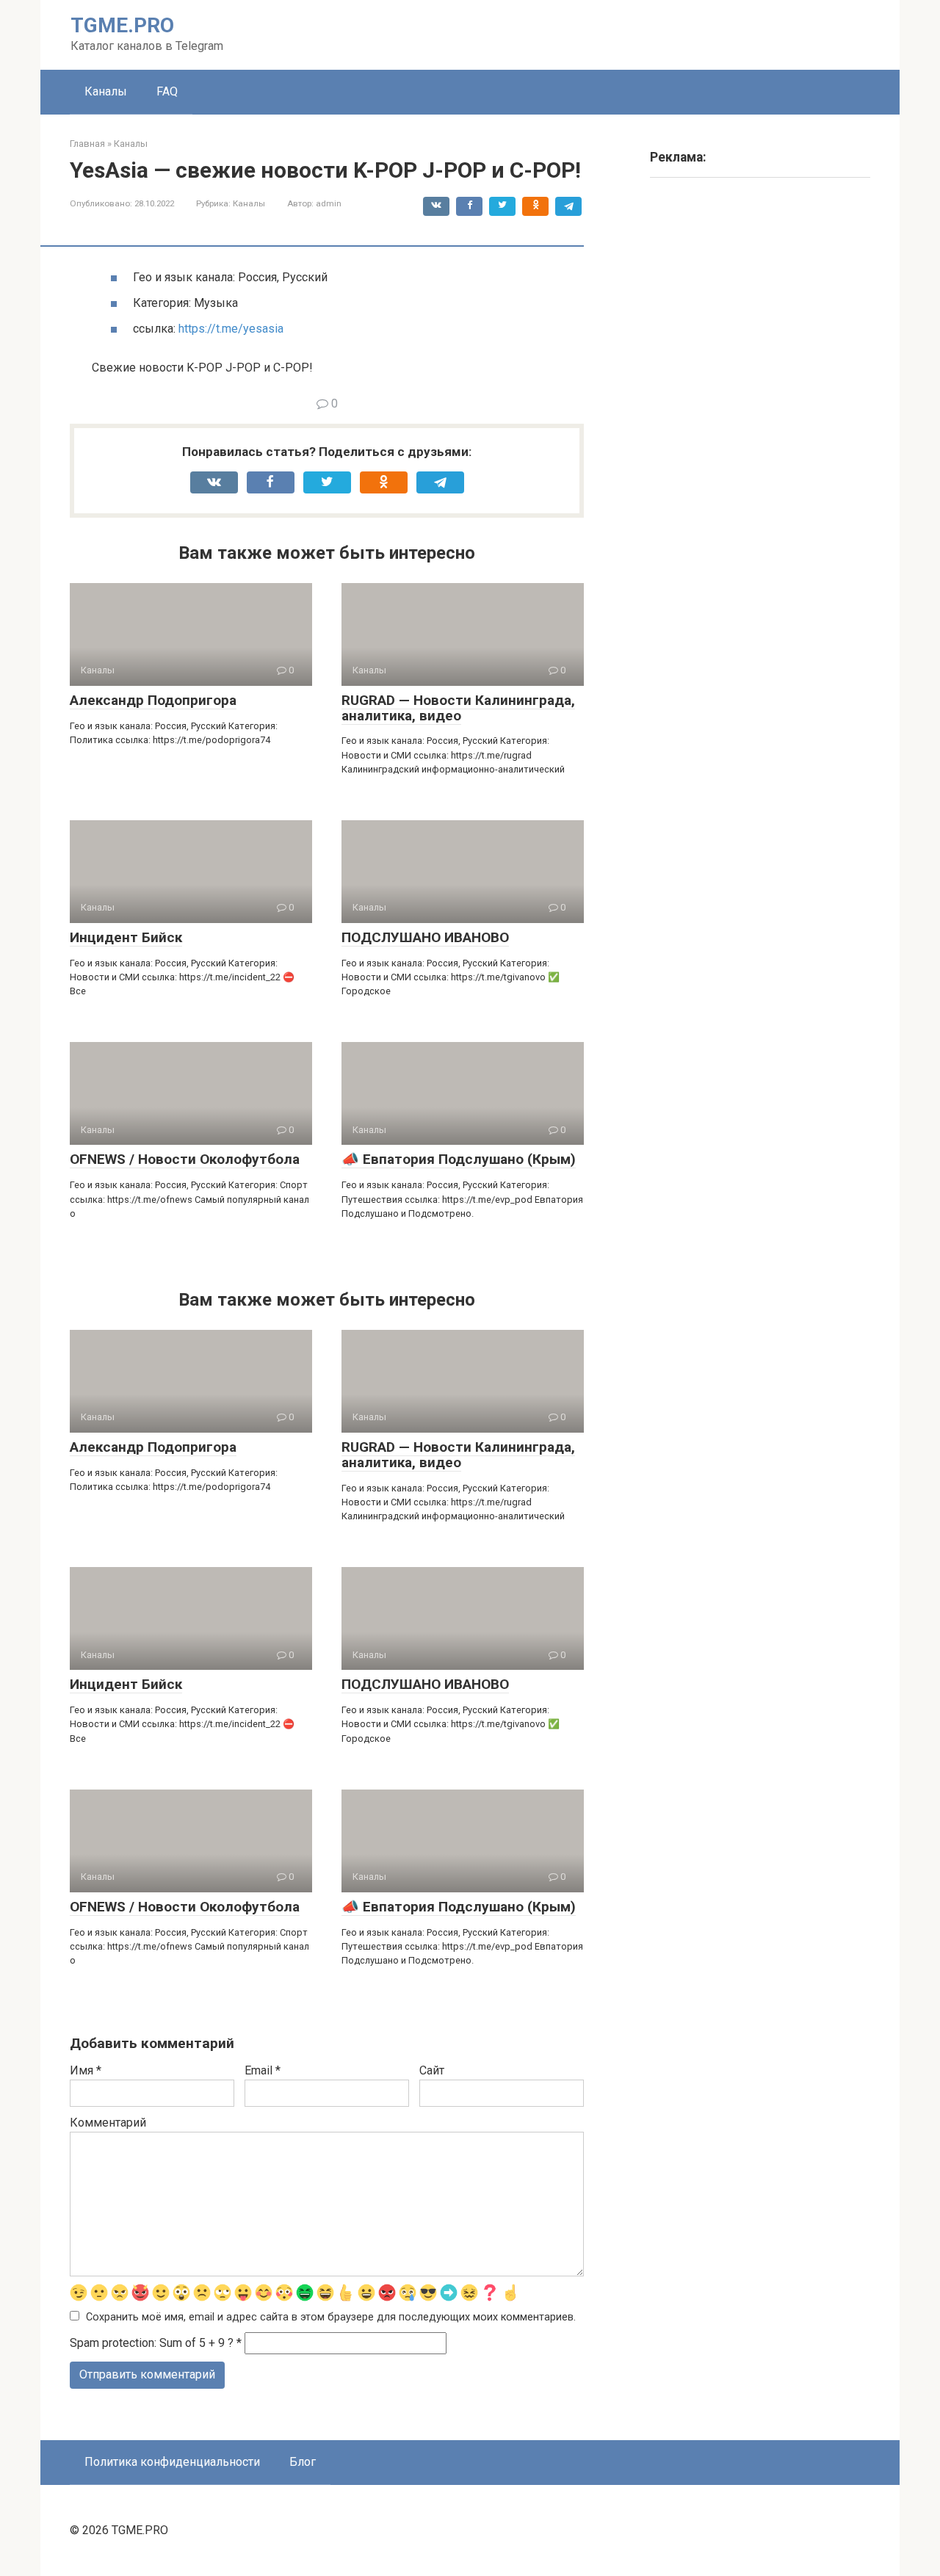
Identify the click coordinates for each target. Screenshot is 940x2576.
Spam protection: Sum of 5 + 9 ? (152, 2343)
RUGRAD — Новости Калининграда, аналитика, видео (458, 708)
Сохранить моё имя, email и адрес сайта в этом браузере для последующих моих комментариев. (331, 2317)
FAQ (167, 91)
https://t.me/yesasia (231, 329)
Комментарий (108, 2123)
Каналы (106, 91)
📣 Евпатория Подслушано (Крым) (459, 1159)
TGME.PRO (122, 25)
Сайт (432, 2070)
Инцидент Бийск (126, 937)
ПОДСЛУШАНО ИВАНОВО (425, 937)
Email (263, 2070)
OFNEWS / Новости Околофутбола (185, 1159)
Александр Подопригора (153, 700)
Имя (86, 2070)
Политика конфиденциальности (172, 2462)
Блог (303, 2462)
